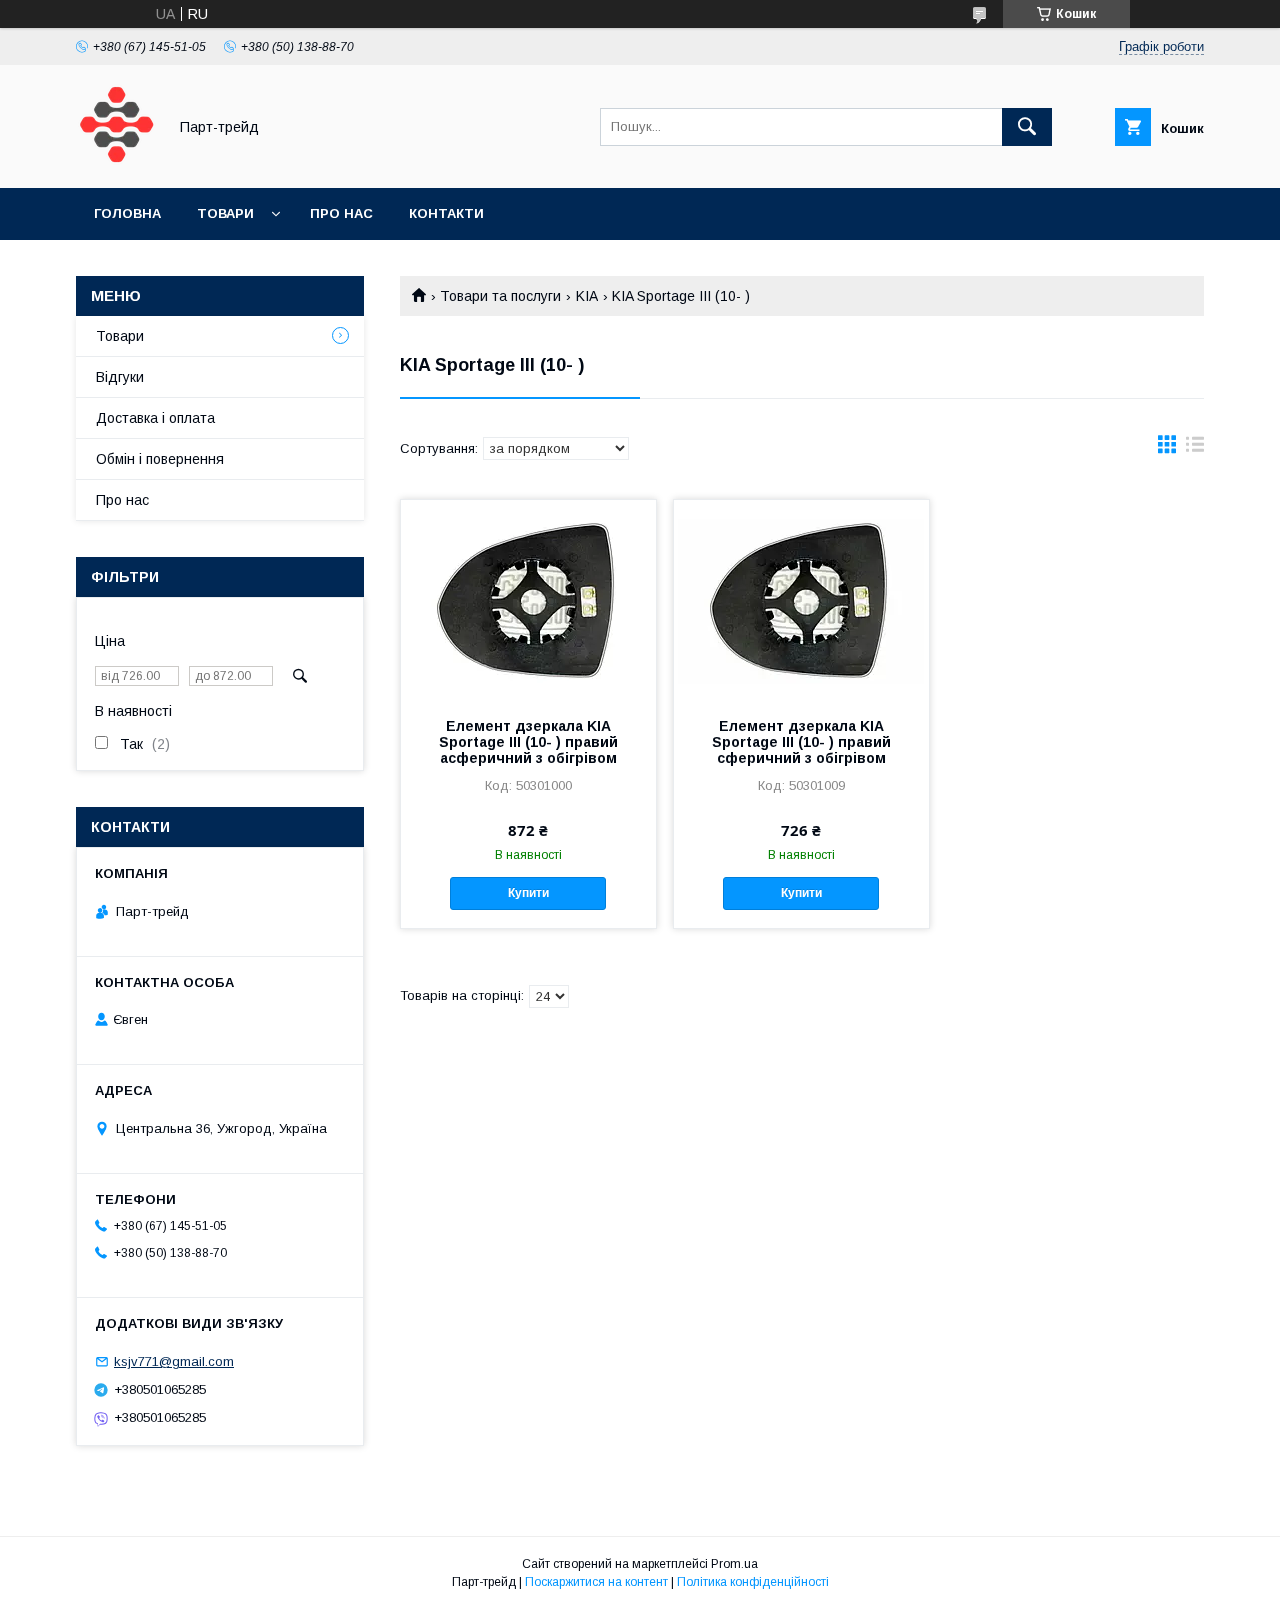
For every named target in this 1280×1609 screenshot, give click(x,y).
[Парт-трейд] (116, 162)
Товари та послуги (500, 296)
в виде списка (1195, 449)
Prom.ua (734, 1564)
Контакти (446, 213)
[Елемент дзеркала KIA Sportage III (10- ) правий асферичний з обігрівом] (528, 600)
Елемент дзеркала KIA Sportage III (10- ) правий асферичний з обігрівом (528, 742)
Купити (528, 893)
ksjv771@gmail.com (174, 1361)
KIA (587, 296)
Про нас (341, 213)
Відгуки (120, 377)
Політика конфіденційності (753, 1582)
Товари (225, 213)
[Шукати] (1027, 127)
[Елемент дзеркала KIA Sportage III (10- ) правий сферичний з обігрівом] (801, 600)
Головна (127, 213)
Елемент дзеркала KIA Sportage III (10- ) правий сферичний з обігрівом (801, 742)
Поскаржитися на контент (596, 1582)
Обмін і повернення (160, 459)
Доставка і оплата (155, 418)
